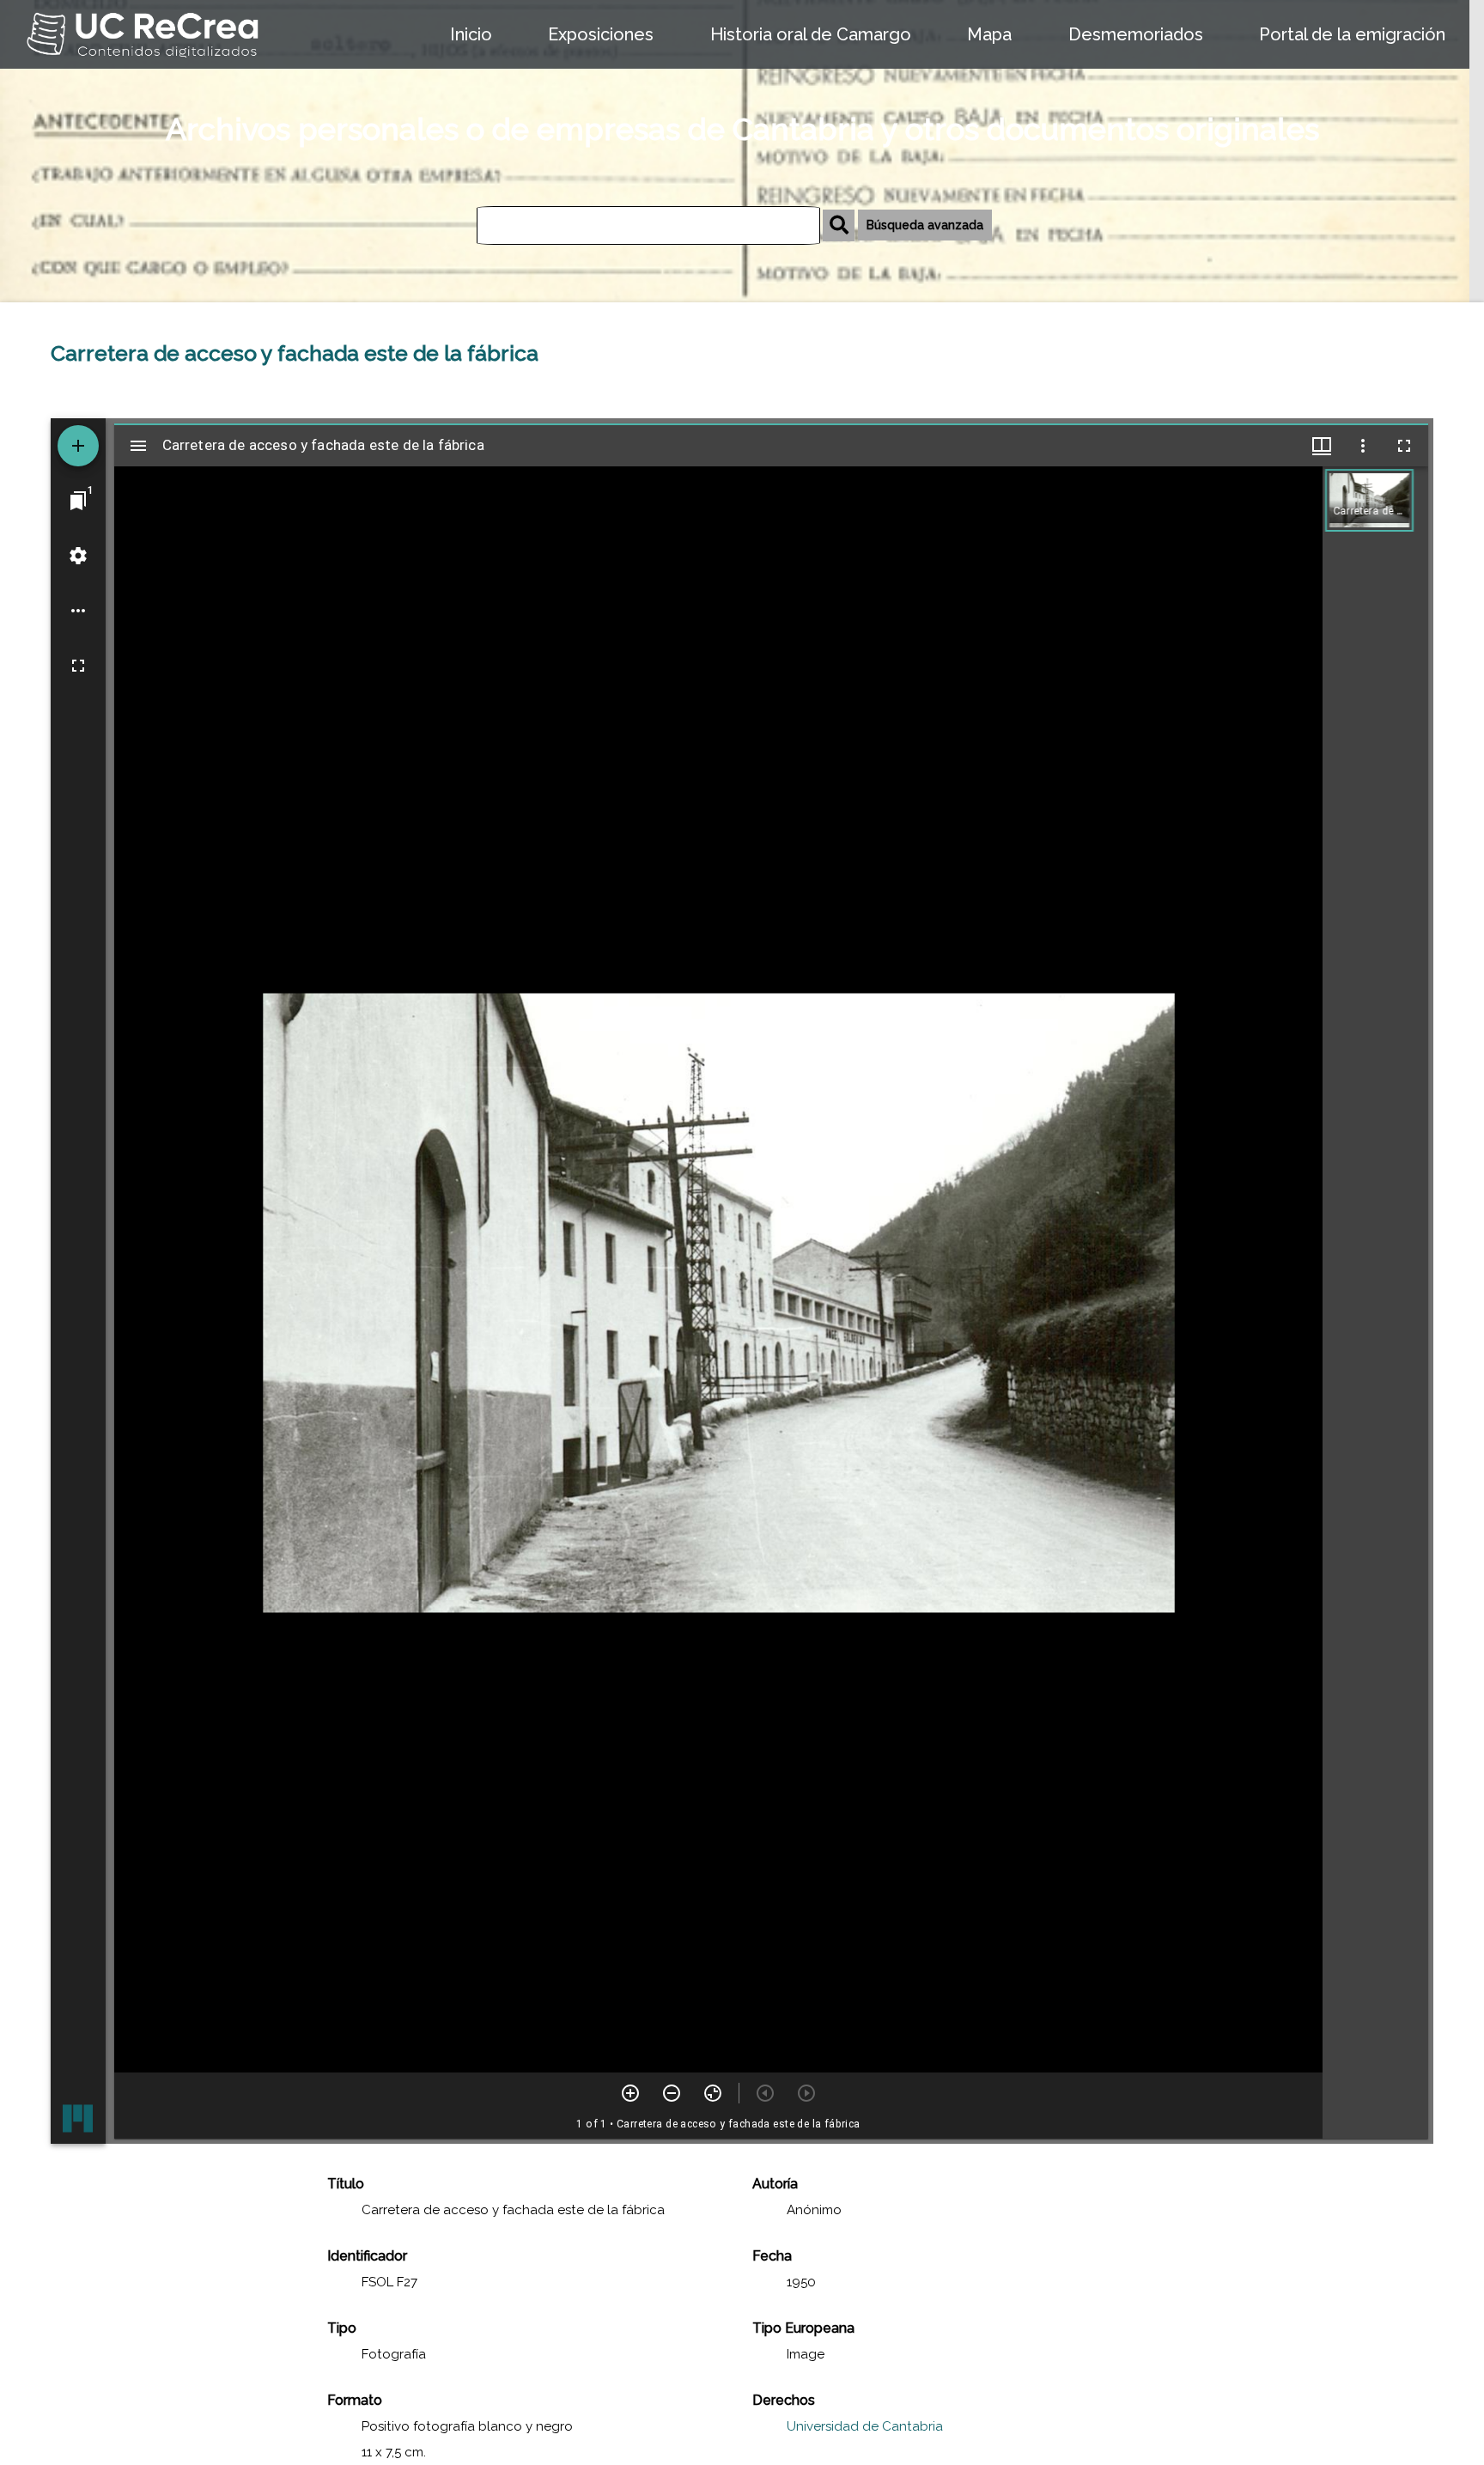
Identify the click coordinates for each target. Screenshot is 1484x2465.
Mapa (989, 34)
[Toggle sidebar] (138, 446)
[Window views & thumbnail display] (1322, 446)
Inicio (471, 34)
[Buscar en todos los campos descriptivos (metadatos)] (839, 225)
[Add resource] (78, 446)
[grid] (1375, 1302)
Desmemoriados (1136, 34)
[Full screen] (78, 666)
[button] (1369, 500)
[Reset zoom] (713, 2093)
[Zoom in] (630, 2093)
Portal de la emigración (1352, 34)
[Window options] (1363, 446)
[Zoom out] (672, 2093)
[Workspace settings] (78, 556)
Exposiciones (601, 34)
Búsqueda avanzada (925, 225)
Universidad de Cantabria (865, 2426)
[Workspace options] (78, 611)
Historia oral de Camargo (811, 34)
